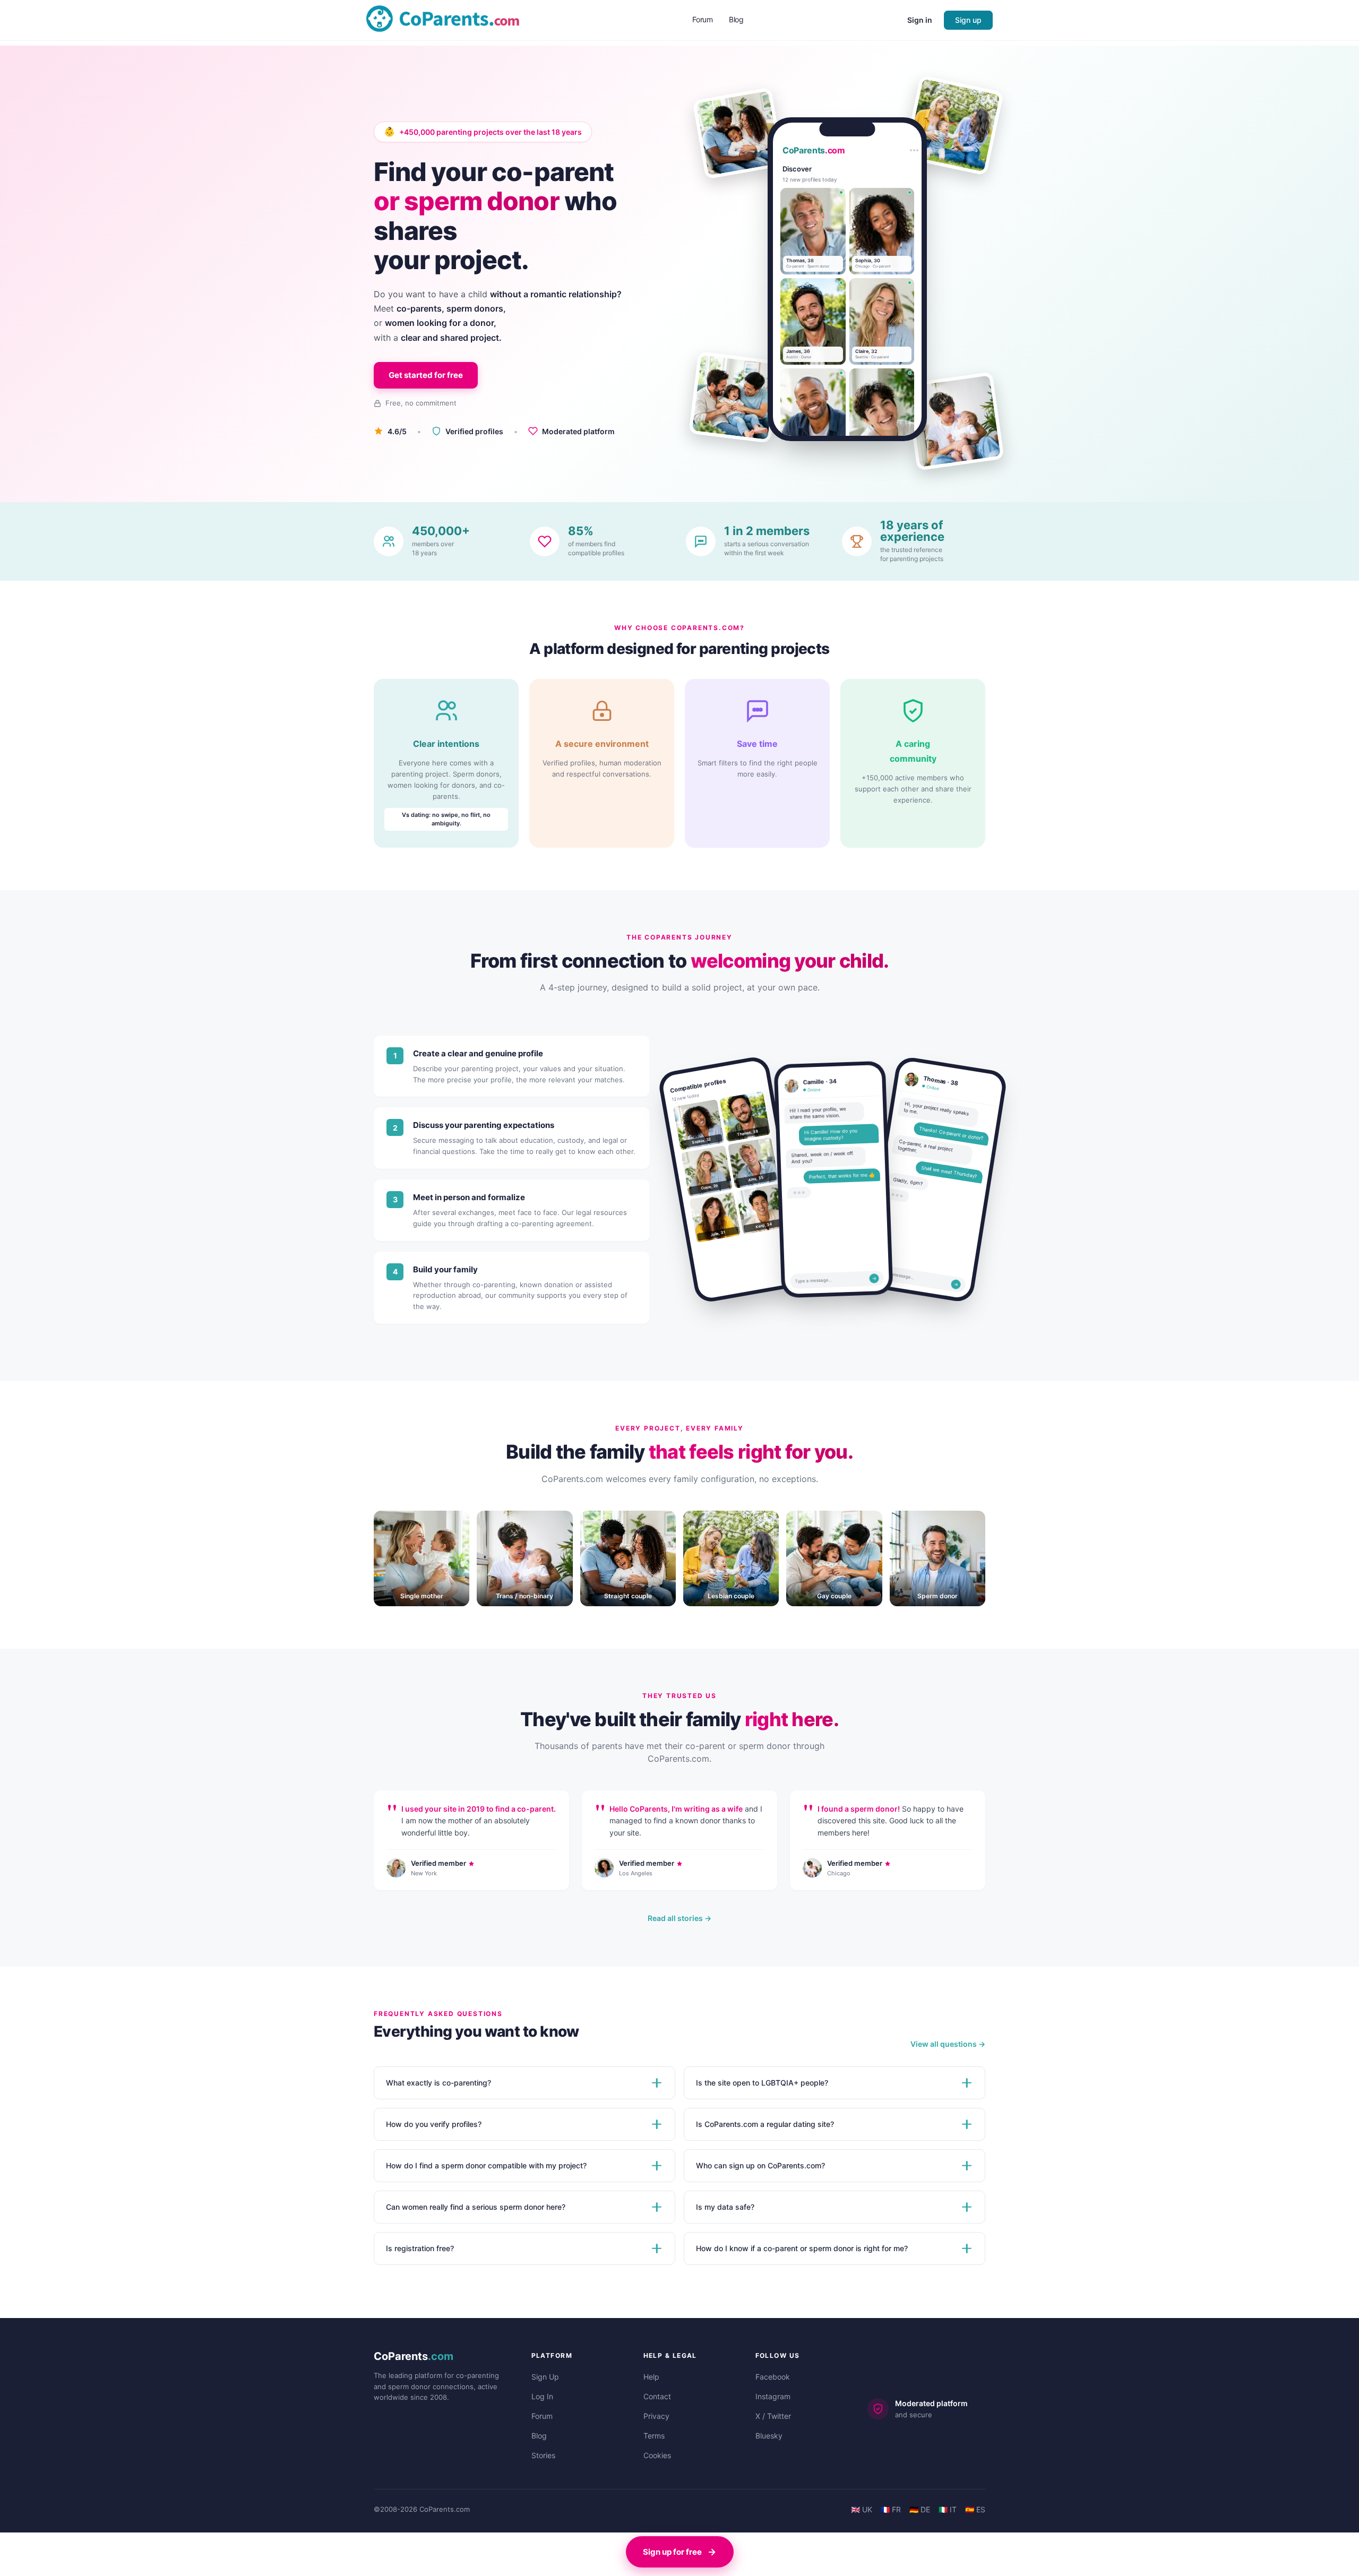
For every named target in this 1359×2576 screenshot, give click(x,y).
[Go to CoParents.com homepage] (443, 19)
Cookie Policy (41, 2555)
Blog (539, 2436)
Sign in (920, 20)
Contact (657, 2396)
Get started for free (426, 375)
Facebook (773, 2377)
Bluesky (769, 2436)
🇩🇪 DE (920, 2509)
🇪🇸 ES (975, 2509)
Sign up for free (672, 2552)
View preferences (181, 2530)
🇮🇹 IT (948, 2509)
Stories (543, 2455)
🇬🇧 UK (862, 2509)
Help (651, 2377)
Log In (542, 2396)
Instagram (773, 2396)
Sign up (968, 20)
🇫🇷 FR (891, 2509)
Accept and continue (69, 2530)
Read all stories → (679, 1918)
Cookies (657, 2455)
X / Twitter (773, 2416)
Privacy (656, 2416)
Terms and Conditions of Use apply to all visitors (165, 2555)
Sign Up (545, 2377)
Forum (542, 2416)
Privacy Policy (81, 2555)
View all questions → (948, 2044)
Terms (654, 2436)
